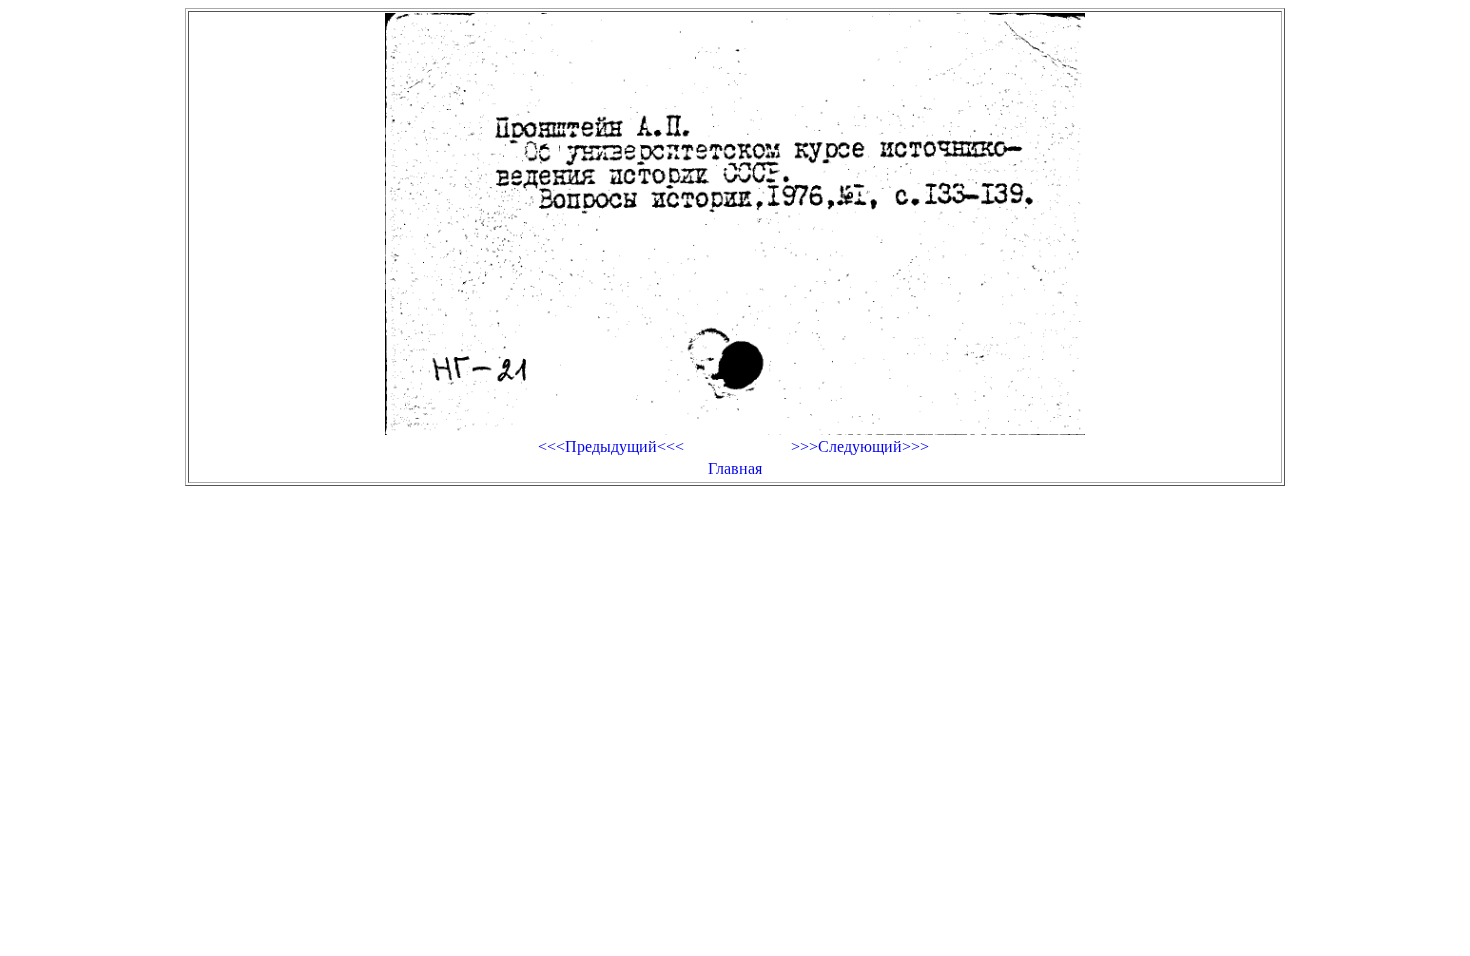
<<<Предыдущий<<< (611, 446)
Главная (735, 468)
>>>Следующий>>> (860, 446)
